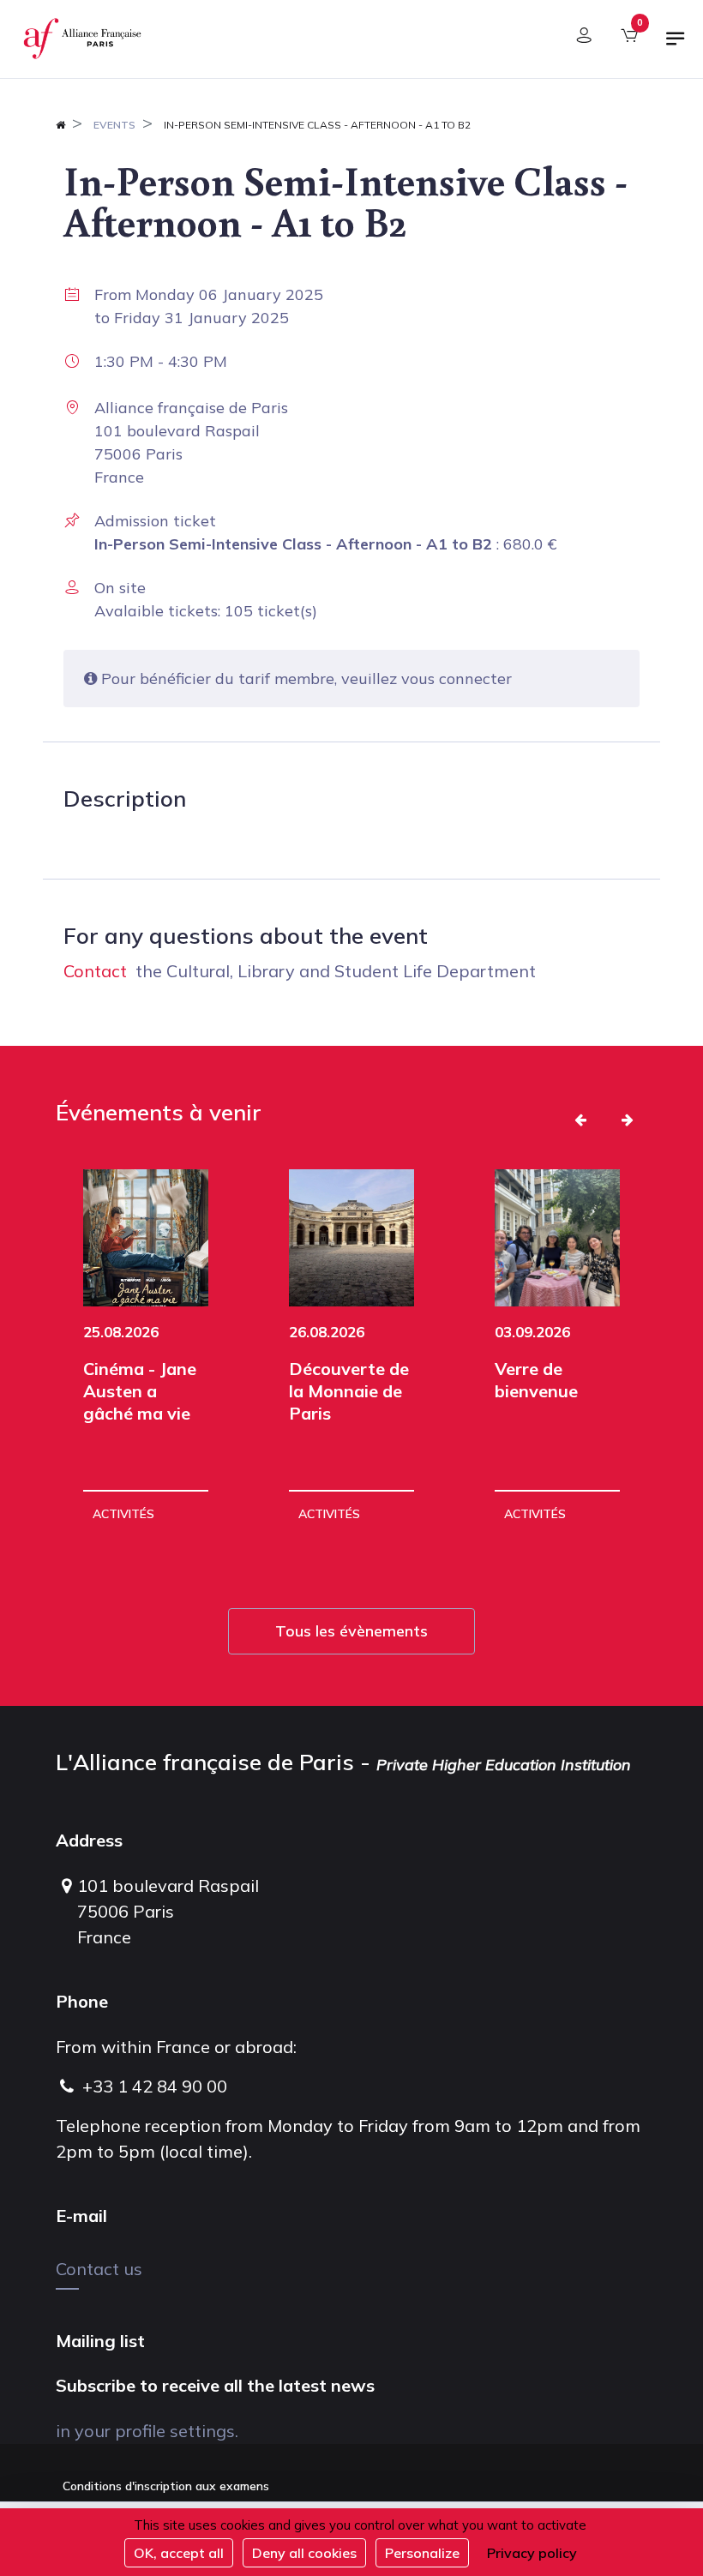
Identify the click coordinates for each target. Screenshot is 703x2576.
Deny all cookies (304, 2553)
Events (114, 125)
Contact (95, 971)
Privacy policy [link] (532, 2553)
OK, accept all (179, 2553)
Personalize (422, 2553)
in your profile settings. (147, 2431)
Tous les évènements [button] (351, 1631)
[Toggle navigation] (676, 45)
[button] (580, 1120)
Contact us (99, 2269)
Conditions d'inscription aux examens (166, 2486)
